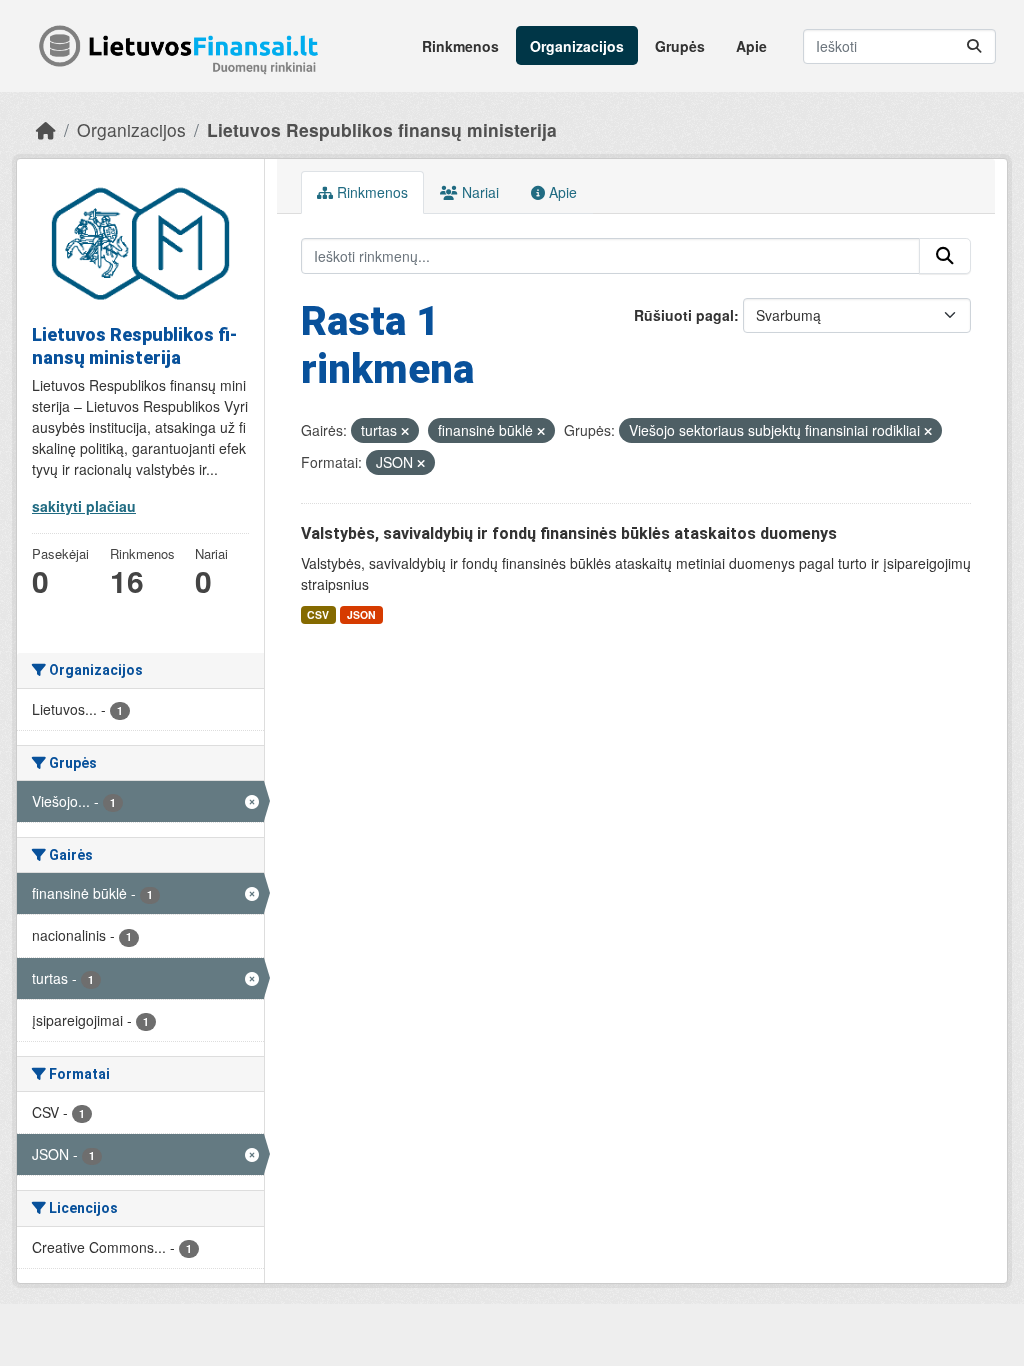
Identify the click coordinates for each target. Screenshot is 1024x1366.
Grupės (680, 46)
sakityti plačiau (84, 506)
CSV (318, 614)
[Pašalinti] (405, 431)
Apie (751, 46)
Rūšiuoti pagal (684, 315)
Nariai (478, 192)
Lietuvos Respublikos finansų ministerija (382, 129)
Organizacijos (577, 46)
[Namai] (46, 129)
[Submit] (974, 46)
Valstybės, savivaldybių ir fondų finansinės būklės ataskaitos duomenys (569, 533)
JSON (361, 614)
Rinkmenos (460, 46)
